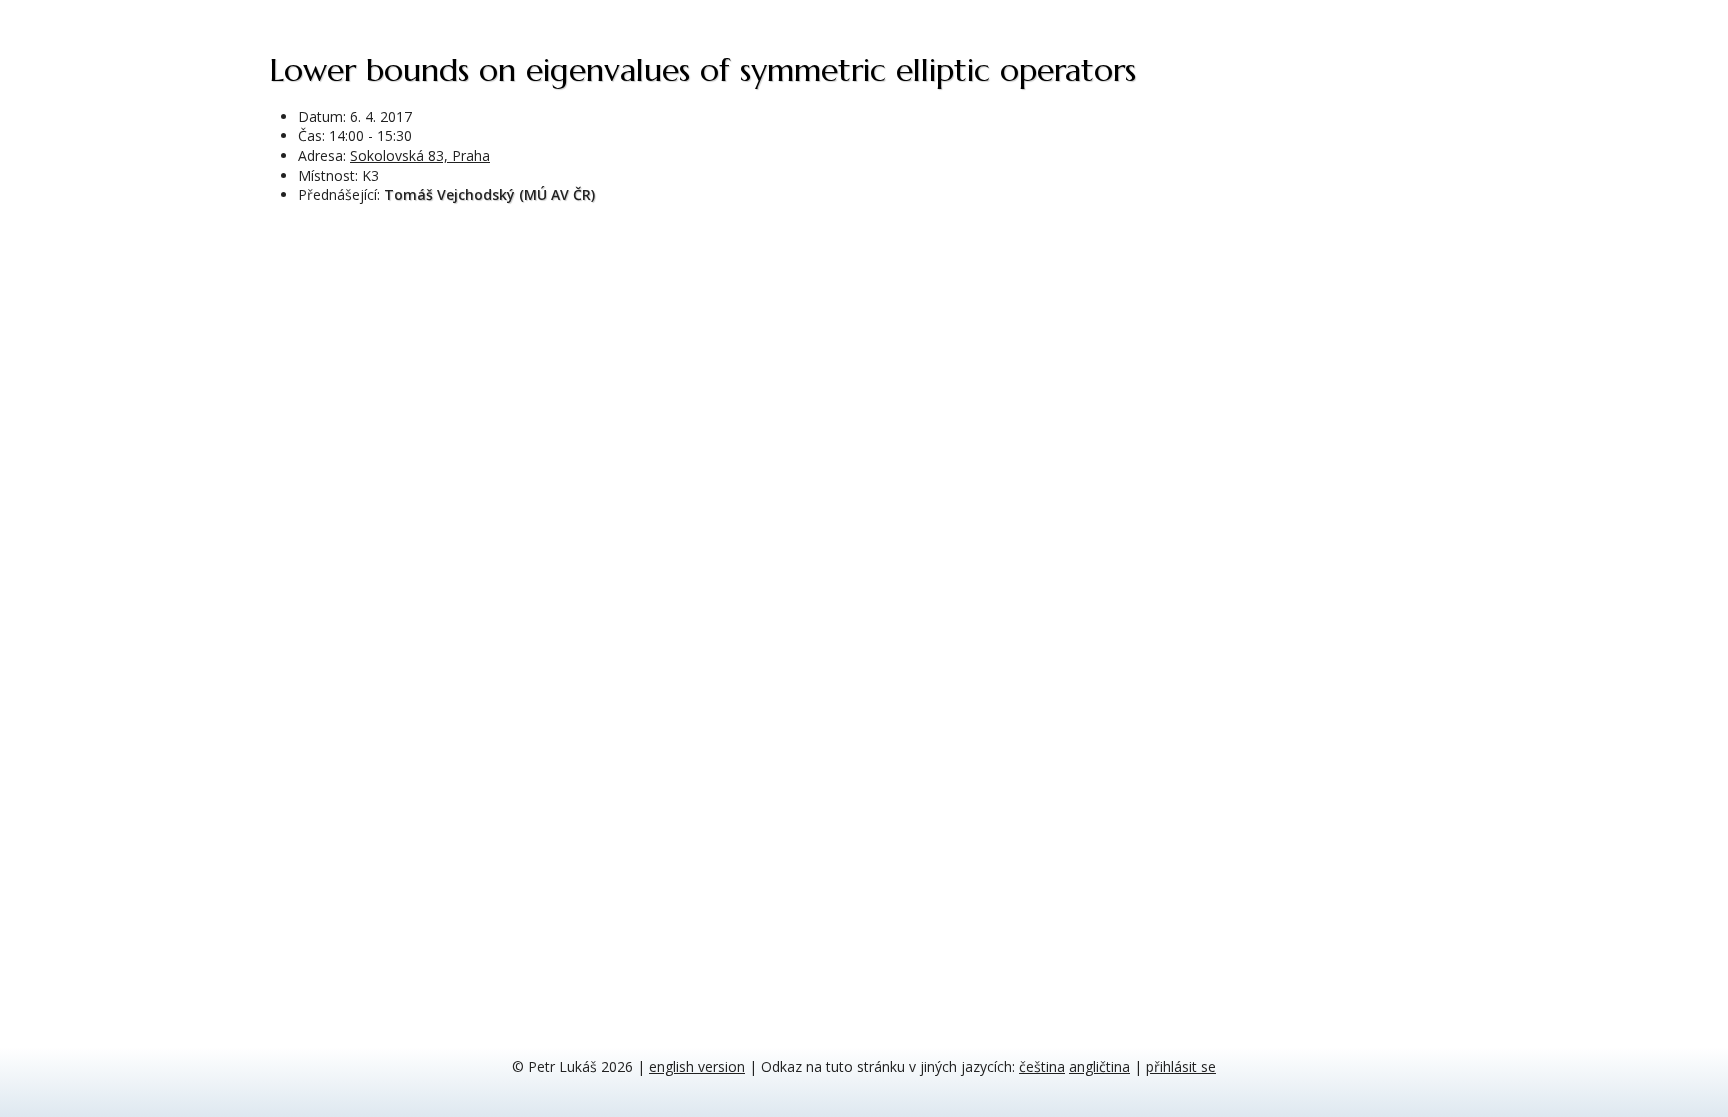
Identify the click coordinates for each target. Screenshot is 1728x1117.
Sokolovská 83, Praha (420, 155)
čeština (1042, 1066)
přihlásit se (1181, 1066)
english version (697, 1066)
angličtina (1099, 1066)
